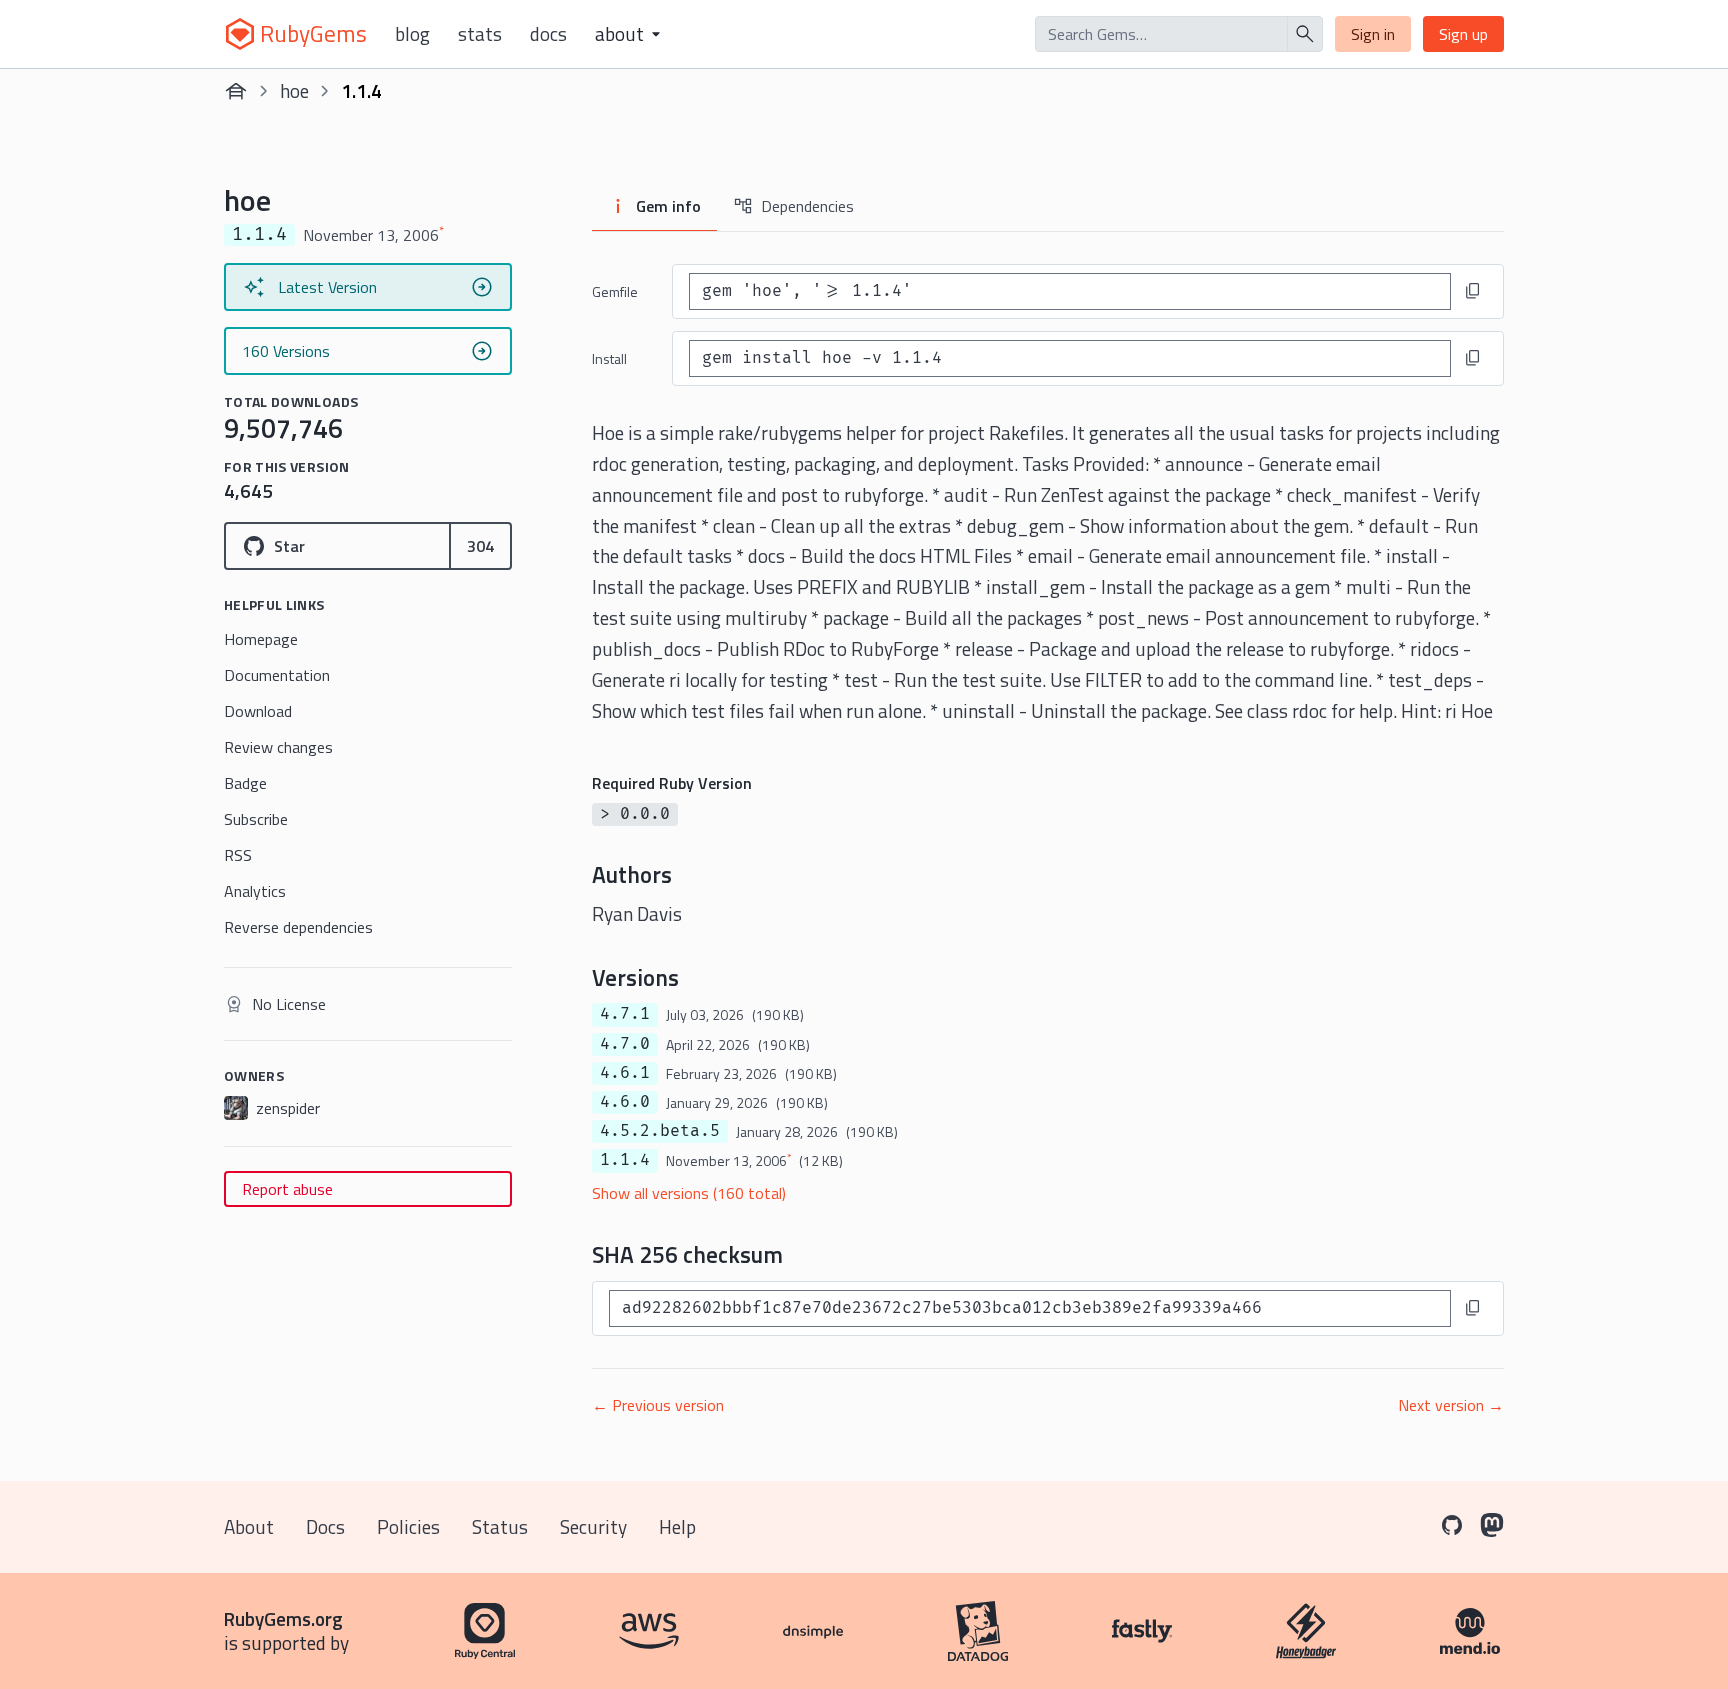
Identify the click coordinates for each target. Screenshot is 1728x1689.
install (609, 358)
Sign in (1373, 34)
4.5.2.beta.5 (660, 1131)
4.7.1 (625, 1014)
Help (677, 1526)
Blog (412, 34)
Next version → (1451, 1405)
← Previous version (658, 1405)
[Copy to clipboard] (1473, 291)
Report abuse (287, 1189)
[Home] (236, 91)
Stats (480, 34)
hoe (294, 90)
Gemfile (615, 291)
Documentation (277, 675)
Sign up (1463, 34)
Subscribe (256, 819)
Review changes (278, 747)
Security (593, 1526)
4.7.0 (625, 1044)
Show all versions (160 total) (689, 1193)
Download (258, 711)
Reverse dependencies (298, 927)
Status (500, 1526)
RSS (238, 855)
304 (480, 546)
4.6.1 (625, 1073)
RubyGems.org (283, 1618)
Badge (245, 783)
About (249, 1526)
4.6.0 (625, 1102)
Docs (548, 34)
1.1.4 (625, 1160)
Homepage (261, 639)
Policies (408, 1526)
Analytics (255, 891)
